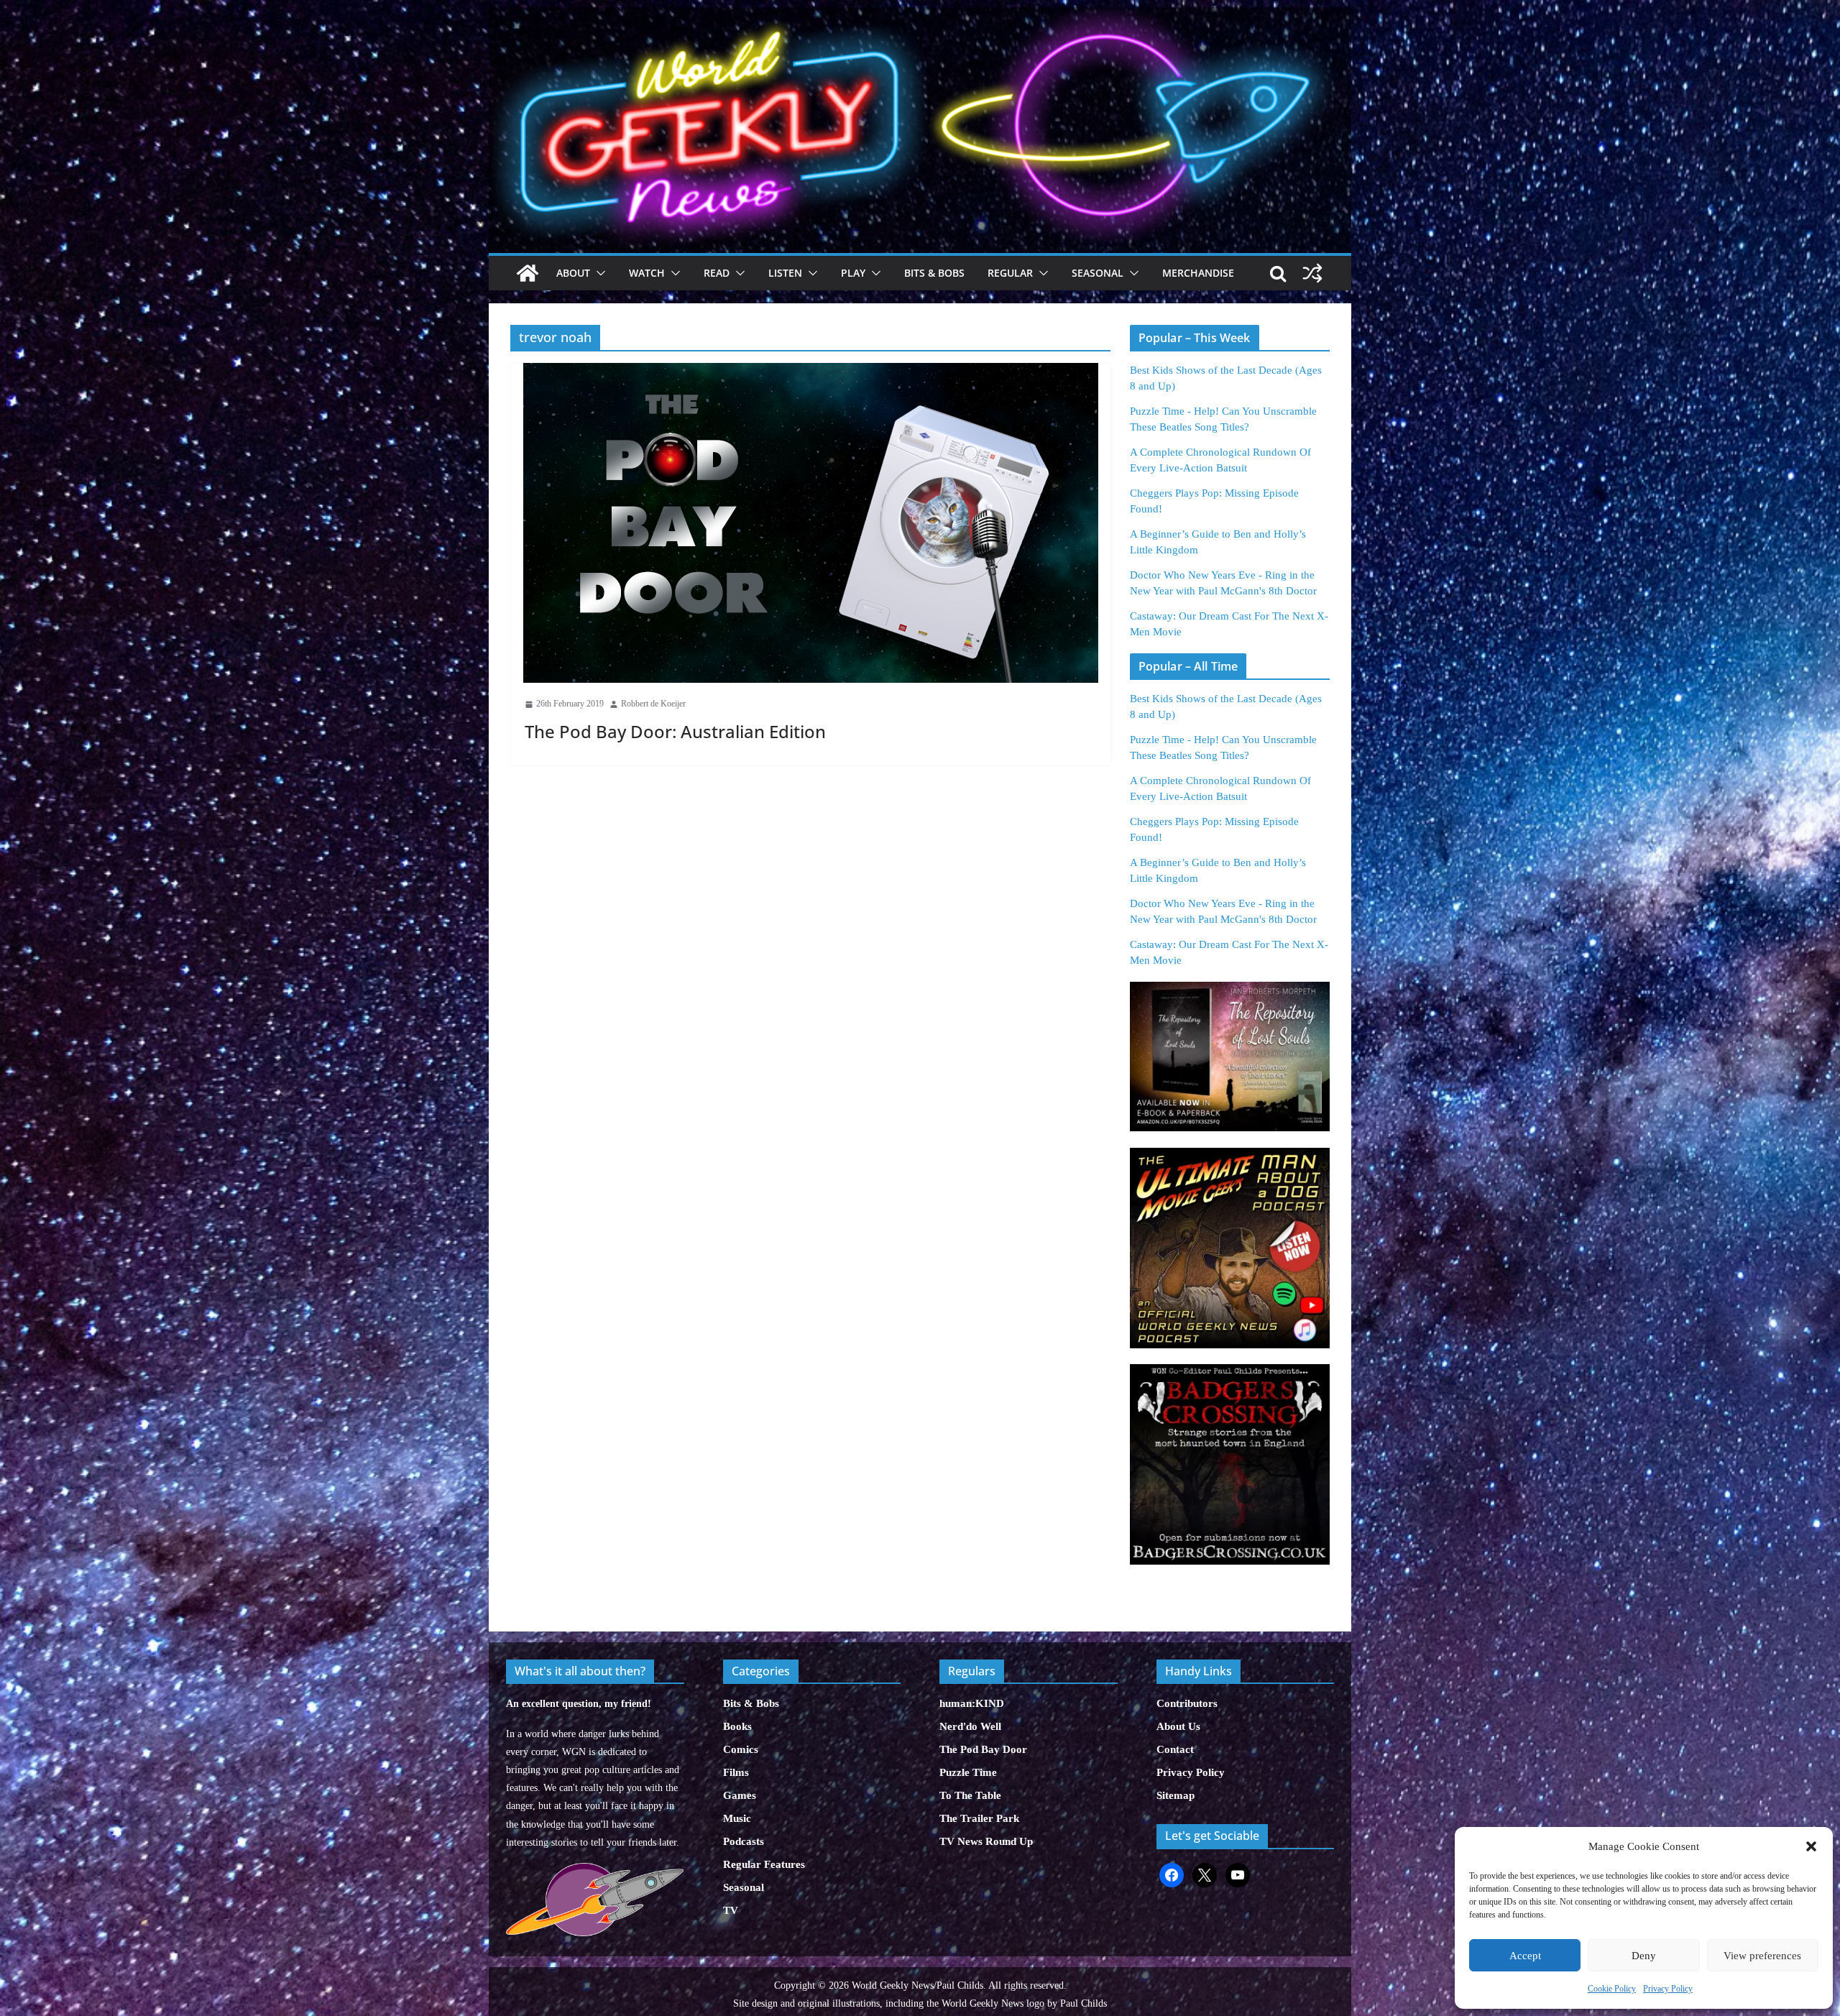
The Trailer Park (979, 1818)
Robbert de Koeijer (653, 704)
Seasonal (1098, 273)
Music (737, 1818)
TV (731, 1910)
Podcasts (744, 1841)
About (573, 273)
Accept (1525, 1956)
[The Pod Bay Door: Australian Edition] (810, 523)
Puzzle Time (968, 1772)
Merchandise (1198, 273)
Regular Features (764, 1864)
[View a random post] (1312, 273)
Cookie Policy (1612, 1989)
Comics (741, 1749)
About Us (1178, 1726)
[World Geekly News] (920, 15)
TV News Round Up (986, 1841)
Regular (1010, 273)
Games (740, 1795)
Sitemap (1176, 1795)
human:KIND (972, 1703)
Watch (647, 273)
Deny (1644, 1956)
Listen (785, 273)
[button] (1811, 1846)
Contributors (1187, 1703)
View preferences (1762, 1956)
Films (736, 1772)
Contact (1175, 1749)
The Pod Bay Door (983, 1749)
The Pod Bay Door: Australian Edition (675, 731)
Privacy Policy (1668, 1989)
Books (737, 1726)
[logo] (595, 1870)
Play (853, 273)
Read (717, 273)
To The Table (970, 1795)
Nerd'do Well (970, 1726)
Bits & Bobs (934, 273)
